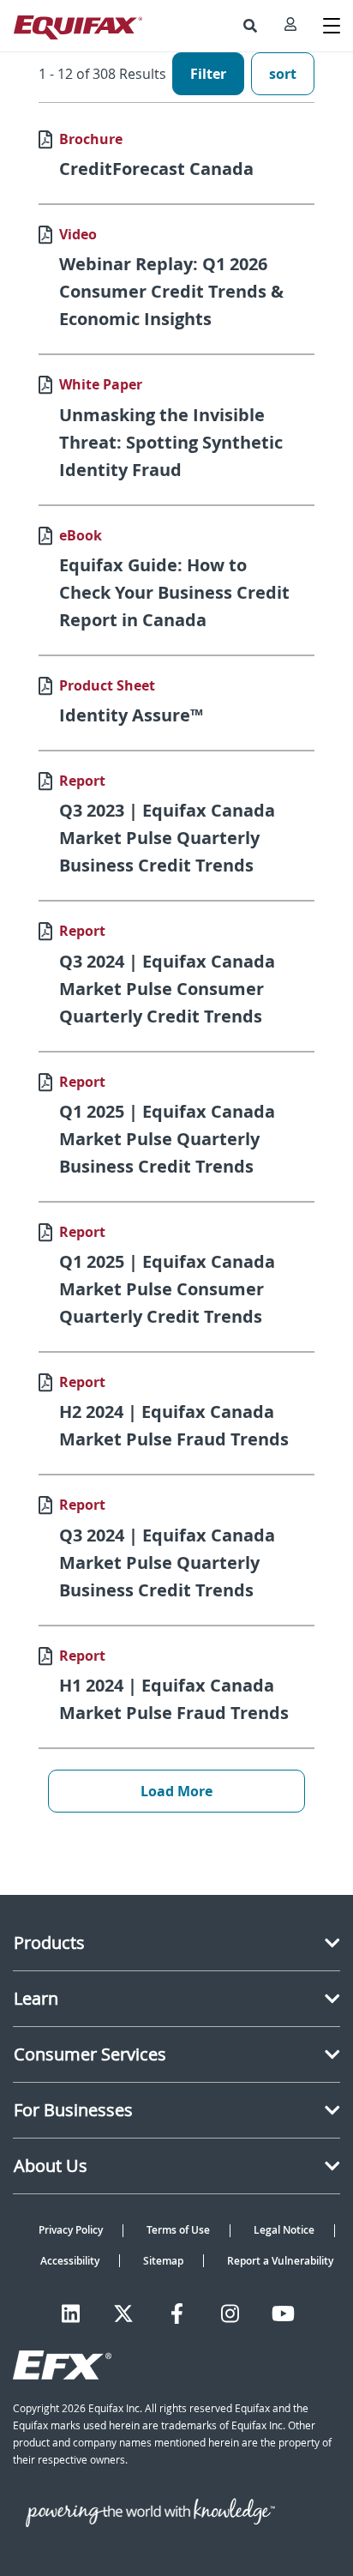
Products (49, 1943)
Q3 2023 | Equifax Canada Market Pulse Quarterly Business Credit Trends (167, 838)
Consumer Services (90, 2054)
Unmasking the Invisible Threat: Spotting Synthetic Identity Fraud (171, 442)
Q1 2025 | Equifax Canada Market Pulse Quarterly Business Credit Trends (167, 1139)
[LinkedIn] (71, 2314)
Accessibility (70, 2261)
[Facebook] (177, 2314)
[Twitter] (123, 2314)
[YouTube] (283, 2314)
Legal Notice (284, 2230)
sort (283, 74)
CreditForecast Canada (156, 169)
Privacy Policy (71, 2230)
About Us (51, 2166)
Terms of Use (178, 2230)
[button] (250, 26)
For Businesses (73, 2110)
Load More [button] (176, 1791)
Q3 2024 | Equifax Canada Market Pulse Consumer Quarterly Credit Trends (167, 989)
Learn (36, 1998)
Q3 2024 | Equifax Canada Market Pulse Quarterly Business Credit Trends (167, 1562)
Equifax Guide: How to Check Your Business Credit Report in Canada (174, 592)
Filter (208, 74)
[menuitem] (250, 26)
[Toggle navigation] (332, 26)
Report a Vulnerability (280, 2261)
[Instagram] (230, 2314)
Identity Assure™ (131, 715)
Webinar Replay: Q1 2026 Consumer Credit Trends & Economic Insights (171, 291)
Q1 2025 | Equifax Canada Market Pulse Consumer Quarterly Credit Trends (167, 1289)
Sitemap (163, 2261)
